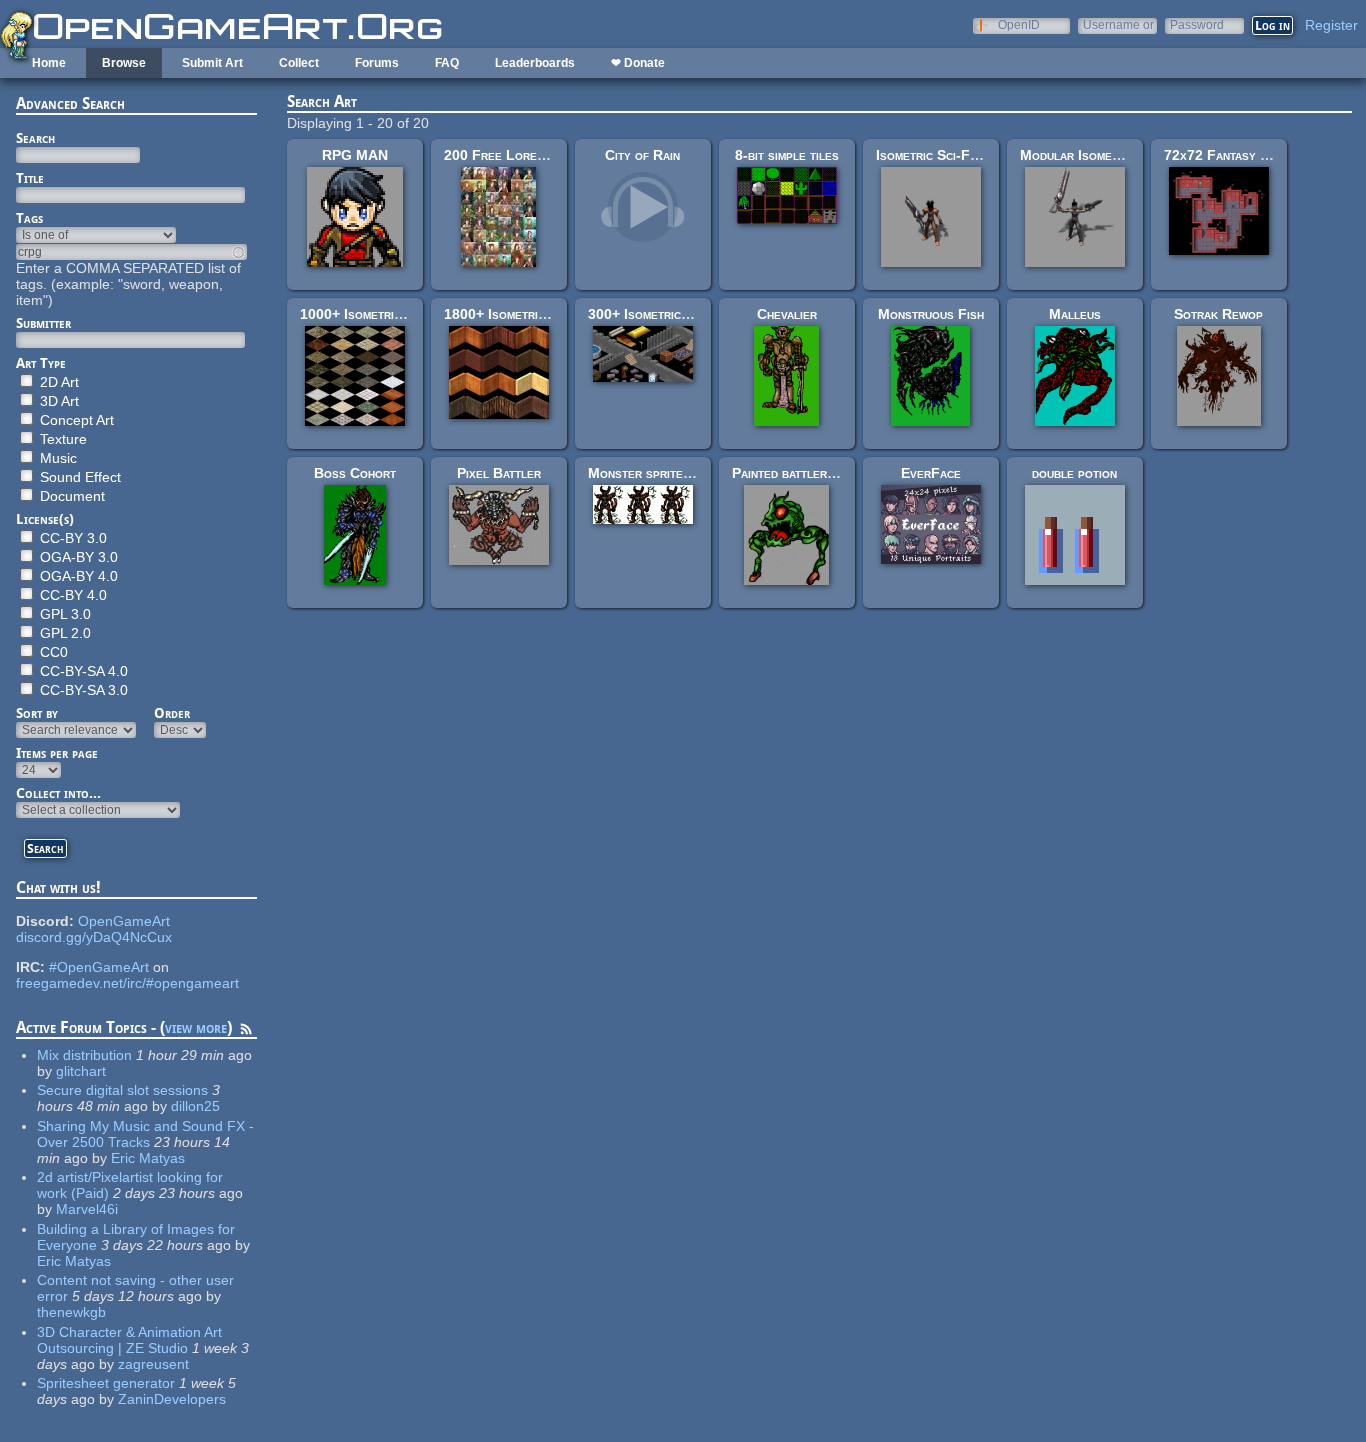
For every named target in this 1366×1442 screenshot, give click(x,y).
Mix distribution (84, 1055)
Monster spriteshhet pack (668, 473)
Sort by (37, 713)
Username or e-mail (1118, 24)
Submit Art (212, 63)
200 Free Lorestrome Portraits (544, 155)
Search (35, 138)
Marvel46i (87, 1209)
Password (1197, 24)
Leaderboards (535, 63)
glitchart (81, 1071)
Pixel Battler (499, 473)
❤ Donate (638, 63)
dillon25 (195, 1106)
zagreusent (153, 1364)
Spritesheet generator (106, 1383)
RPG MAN (355, 155)
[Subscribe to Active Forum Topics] (246, 1032)
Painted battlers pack (798, 473)
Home (49, 63)
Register (1331, 25)
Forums (377, 63)
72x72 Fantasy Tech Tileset (1251, 155)
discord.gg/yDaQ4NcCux (94, 937)
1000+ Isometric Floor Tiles (389, 314)
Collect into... (58, 793)
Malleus (1075, 314)
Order (172, 713)
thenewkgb (71, 1312)
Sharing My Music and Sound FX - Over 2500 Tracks (145, 1134)
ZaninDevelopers (172, 1399)
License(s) (45, 519)
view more (196, 1027)
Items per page (57, 753)
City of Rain (642, 155)
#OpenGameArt (99, 967)
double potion (1074, 473)
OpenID (1019, 24)
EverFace (931, 473)
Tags (29, 218)
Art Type (41, 363)
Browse (124, 63)
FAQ (447, 63)
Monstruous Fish (931, 314)
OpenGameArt (124, 921)
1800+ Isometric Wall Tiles (530, 314)
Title (30, 178)
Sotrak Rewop (1218, 314)
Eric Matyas (148, 1158)
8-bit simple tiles (787, 155)
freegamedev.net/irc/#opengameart (127, 983)
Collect (299, 63)
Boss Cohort (355, 473)
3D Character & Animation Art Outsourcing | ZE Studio (129, 1340)
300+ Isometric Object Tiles (676, 314)
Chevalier (787, 314)
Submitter (43, 323)
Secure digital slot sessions (122, 1090)
